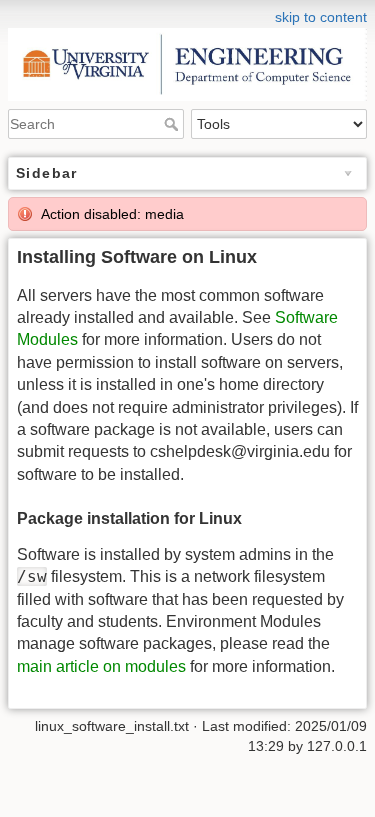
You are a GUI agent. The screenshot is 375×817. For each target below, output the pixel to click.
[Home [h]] (187, 13)
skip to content (321, 17)
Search (173, 124)
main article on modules (101, 666)
